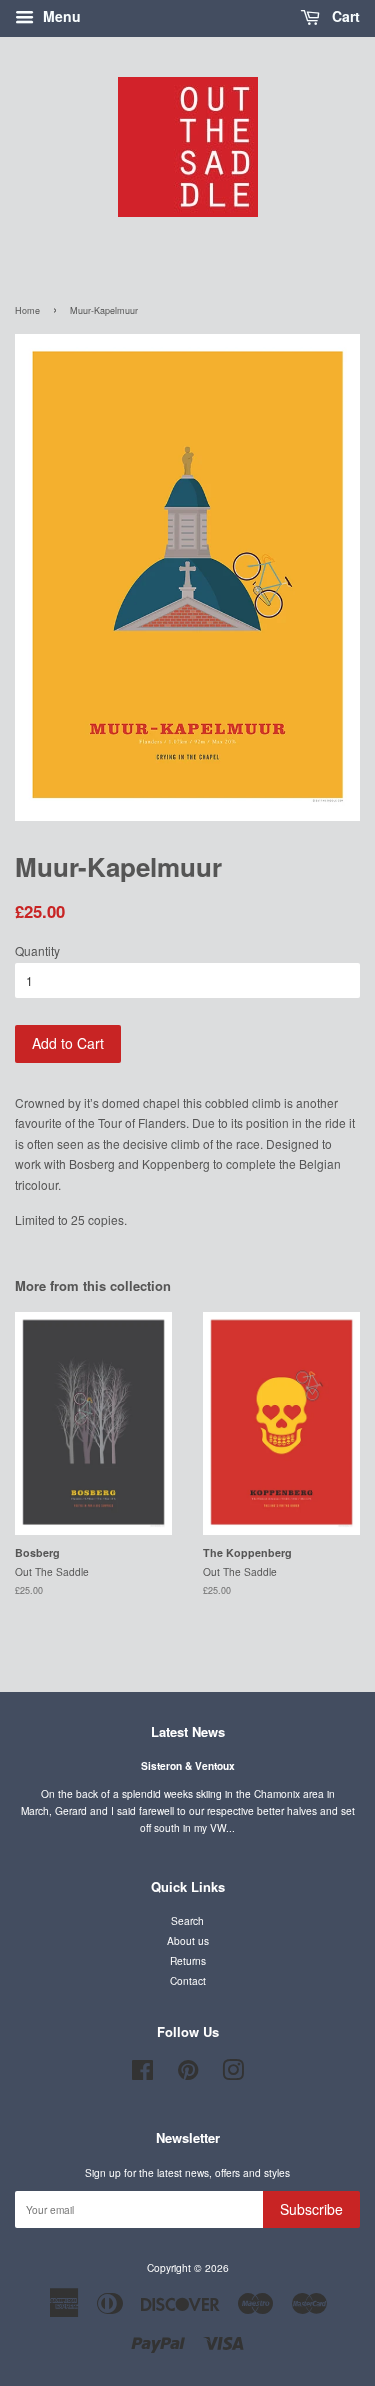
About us (188, 1940)
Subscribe (311, 2209)
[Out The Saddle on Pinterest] (188, 2074)
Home (27, 310)
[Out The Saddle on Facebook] (142, 2074)
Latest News (188, 1731)
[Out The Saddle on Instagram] (233, 2074)
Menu (60, 16)
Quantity (37, 950)
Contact (188, 1980)
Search (187, 1920)
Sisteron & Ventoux (188, 1766)
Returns (188, 1960)
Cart (344, 16)
